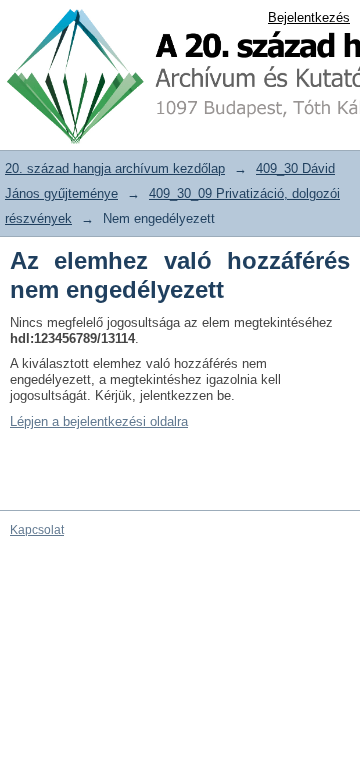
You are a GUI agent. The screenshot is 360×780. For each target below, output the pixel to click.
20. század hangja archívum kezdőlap (115, 168)
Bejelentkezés (309, 17)
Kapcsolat (37, 530)
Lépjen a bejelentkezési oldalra (99, 421)
